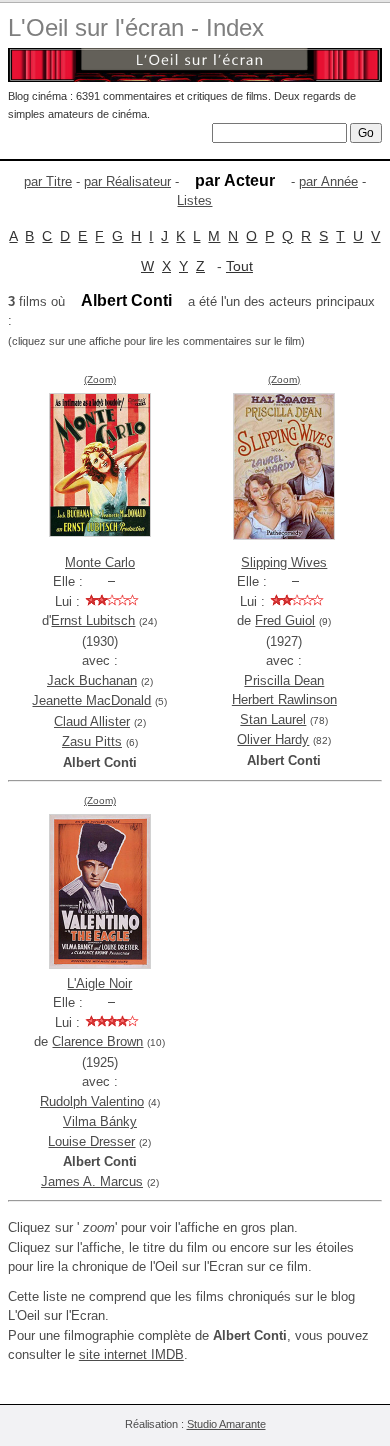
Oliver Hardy (273, 739)
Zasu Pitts (92, 741)
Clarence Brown (97, 1041)
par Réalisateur (127, 181)
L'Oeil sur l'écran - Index (136, 27)
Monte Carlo (100, 562)
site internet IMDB (131, 1354)
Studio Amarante (226, 1424)
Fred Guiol (285, 620)
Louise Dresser (91, 1141)
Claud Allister (92, 721)
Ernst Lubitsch (93, 620)
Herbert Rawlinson (284, 699)
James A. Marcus (92, 1181)
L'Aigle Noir (99, 983)
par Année (328, 181)
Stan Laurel (273, 719)
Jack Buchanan (92, 680)
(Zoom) (100, 379)
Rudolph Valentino (92, 1101)
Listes (194, 200)
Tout (239, 266)
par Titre (48, 181)
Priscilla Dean (284, 680)
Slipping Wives (284, 562)
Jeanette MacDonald (91, 700)
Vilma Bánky (100, 1121)
